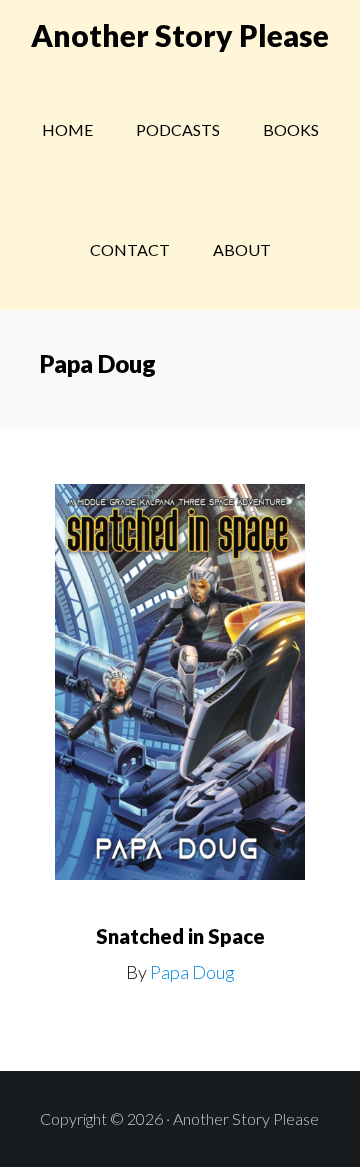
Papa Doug (192, 972)
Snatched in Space (180, 936)
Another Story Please (180, 35)
